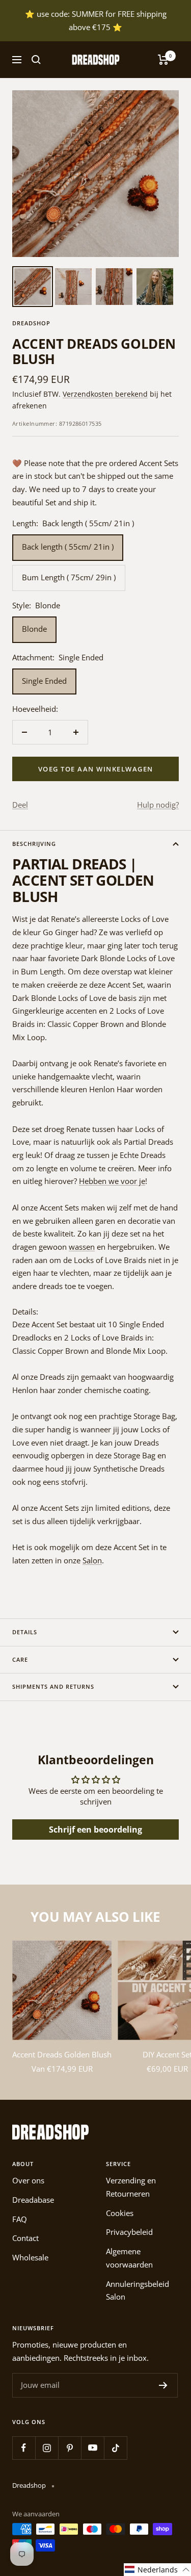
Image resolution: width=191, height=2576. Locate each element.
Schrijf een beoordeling (95, 1830)
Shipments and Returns (53, 1686)
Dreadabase (33, 2200)
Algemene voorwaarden (129, 2258)
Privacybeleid (129, 2232)
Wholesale (30, 2257)
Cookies (120, 2213)
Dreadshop (31, 323)
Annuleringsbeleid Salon (138, 2290)
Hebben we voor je (112, 1181)
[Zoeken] (36, 60)
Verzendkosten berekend (105, 394)
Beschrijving (34, 844)
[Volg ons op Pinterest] (70, 2448)
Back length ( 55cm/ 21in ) (68, 547)
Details (25, 1632)
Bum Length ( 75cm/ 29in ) (69, 577)
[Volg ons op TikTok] (115, 2448)
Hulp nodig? (158, 805)
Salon (92, 1560)
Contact (25, 2238)
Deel (20, 805)
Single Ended (44, 681)
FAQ (20, 2219)
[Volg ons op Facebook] (24, 2448)
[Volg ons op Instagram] (47, 2448)
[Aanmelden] (163, 2385)
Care (20, 1659)
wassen (82, 1247)
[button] (157, 2570)
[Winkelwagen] (163, 60)
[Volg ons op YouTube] (92, 2448)
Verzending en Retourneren (131, 2187)
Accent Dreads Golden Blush (62, 2054)
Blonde (34, 629)
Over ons (28, 2180)
